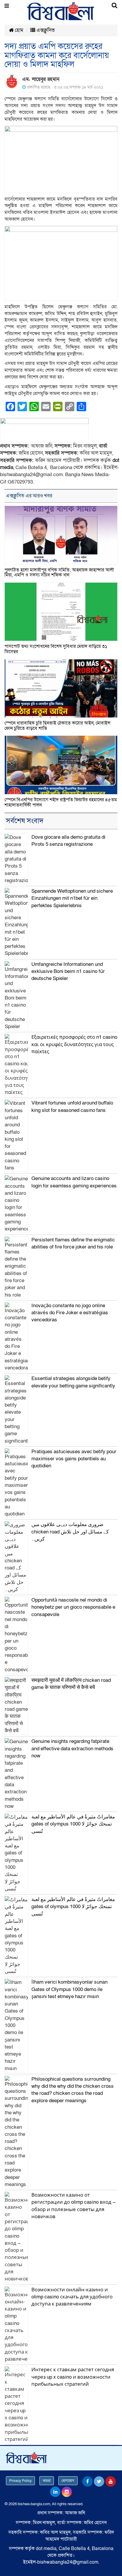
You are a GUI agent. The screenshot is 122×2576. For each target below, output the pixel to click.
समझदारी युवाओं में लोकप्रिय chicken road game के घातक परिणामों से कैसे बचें (71, 1684)
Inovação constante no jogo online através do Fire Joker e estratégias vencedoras (70, 1313)
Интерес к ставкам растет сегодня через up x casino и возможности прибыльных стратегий (73, 2377)
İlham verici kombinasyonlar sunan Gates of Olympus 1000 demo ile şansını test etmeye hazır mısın (69, 1989)
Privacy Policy (20, 2481)
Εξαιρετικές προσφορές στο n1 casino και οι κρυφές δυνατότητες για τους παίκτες (74, 1044)
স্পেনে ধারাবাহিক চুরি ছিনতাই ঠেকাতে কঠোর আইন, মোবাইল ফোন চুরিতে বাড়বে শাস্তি (57, 726)
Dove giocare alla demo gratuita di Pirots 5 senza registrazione (68, 841)
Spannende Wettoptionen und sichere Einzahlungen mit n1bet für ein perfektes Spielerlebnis (72, 898)
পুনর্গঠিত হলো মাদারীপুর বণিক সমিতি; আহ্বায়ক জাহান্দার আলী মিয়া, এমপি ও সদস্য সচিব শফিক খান (59, 573)
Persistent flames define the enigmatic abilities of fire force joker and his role (73, 1243)
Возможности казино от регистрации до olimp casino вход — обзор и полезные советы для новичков (74, 2206)
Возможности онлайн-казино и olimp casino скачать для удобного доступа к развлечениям (72, 2297)
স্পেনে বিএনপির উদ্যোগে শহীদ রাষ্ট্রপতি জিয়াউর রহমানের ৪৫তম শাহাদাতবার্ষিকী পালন (61, 802)
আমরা (47, 2481)
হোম (19, 30)
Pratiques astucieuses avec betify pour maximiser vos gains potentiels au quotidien (74, 1459)
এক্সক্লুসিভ (45, 30)
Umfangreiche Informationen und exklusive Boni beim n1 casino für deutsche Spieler (68, 971)
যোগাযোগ (68, 2481)
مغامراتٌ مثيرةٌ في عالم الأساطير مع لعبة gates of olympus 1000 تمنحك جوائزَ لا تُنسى (73, 1824)
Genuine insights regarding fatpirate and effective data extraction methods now (72, 1749)
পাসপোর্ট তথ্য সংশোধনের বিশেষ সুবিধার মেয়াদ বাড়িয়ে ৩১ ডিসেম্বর (56, 649)
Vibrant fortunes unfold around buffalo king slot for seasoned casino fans (72, 1106)
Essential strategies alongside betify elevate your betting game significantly (73, 1382)
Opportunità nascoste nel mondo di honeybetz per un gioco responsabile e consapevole (73, 1607)
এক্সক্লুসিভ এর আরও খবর (29, 496)
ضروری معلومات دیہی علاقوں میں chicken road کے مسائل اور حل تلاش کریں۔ (70, 1532)
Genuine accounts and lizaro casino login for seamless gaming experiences (74, 1182)
